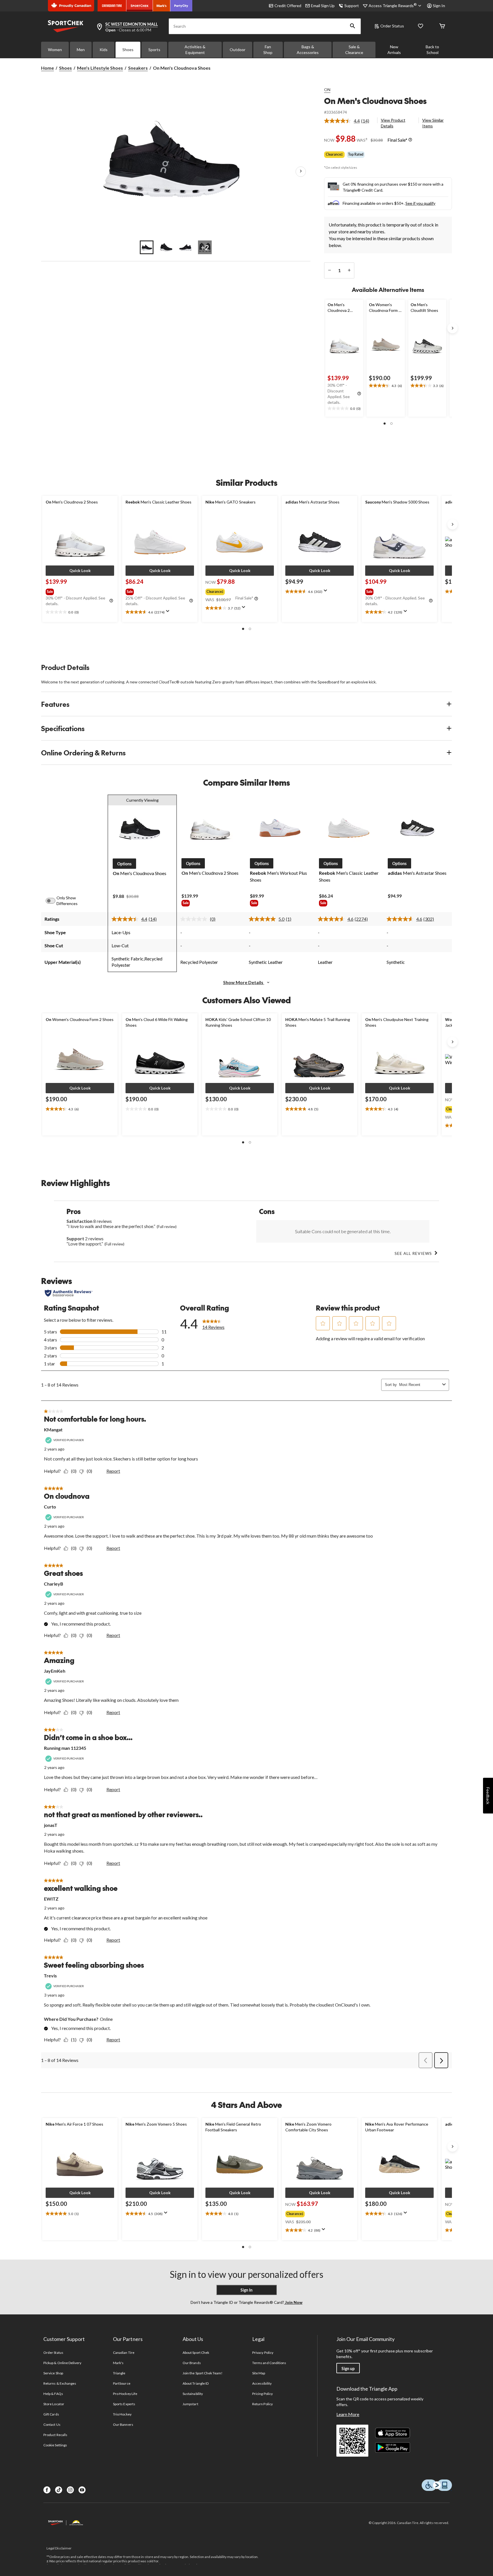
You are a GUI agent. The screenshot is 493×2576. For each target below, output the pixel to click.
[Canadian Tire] (112, 6)
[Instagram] (70, 2490)
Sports (154, 50)
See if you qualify (420, 203)
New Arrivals (394, 50)
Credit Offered (288, 6)
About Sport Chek (196, 2353)
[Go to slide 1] (147, 247)
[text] (344, 409)
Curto (50, 1507)
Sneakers (138, 68)
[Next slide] (452, 328)
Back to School (432, 50)
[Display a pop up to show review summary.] (169, 613)
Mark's (118, 2363)
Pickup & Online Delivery (62, 2363)
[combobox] (420, 1385)
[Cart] (442, 26)
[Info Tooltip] (410, 140)
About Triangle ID (196, 2383)
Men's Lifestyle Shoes (100, 68)
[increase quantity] (349, 270)
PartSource (122, 2383)
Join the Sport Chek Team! (203, 2373)
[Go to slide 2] (166, 247)
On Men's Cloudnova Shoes (375, 101)
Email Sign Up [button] (323, 6)
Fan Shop (268, 50)
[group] (79, 591)
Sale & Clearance (354, 50)
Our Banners (123, 2424)
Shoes (128, 50)
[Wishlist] (421, 26)
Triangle (119, 2373)
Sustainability (193, 2394)
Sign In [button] (439, 6)
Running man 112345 (65, 1748)
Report (113, 1471)
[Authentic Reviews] (69, 1293)
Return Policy (262, 2404)
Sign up (348, 2369)
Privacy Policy (263, 2353)
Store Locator (54, 2404)
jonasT (51, 1825)
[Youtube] (82, 2490)
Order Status (392, 26)
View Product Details (393, 123)
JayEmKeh (55, 1671)
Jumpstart (190, 2404)
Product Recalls (55, 2435)
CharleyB (53, 1584)
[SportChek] (140, 6)
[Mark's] (162, 6)
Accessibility (262, 2383)
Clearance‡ (334, 154)
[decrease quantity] (329, 270)
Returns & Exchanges (60, 2383)
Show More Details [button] (244, 982)
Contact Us (52, 2424)
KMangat (53, 1430)
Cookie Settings (55, 2445)
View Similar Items (433, 123)
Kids (104, 50)
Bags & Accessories (308, 50)
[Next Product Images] (301, 172)
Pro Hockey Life (125, 2394)
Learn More (348, 2414)
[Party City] (181, 6)
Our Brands (192, 2363)
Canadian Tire (124, 2353)
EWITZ (51, 1899)
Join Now (293, 2302)
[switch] (54, 901)
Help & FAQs (53, 2394)
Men (81, 50)
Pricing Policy (262, 2394)
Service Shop (53, 2373)
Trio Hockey (122, 2414)
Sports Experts (124, 2404)
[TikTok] (59, 2490)
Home (48, 68)
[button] (353, 26)
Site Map (259, 2373)
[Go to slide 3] (185, 247)
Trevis (50, 1976)
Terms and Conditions (269, 2363)
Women (55, 50)
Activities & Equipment (195, 50)
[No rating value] (195, 919)
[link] (349, 121)
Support (352, 6)
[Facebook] (47, 2490)
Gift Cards (51, 2414)
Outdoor (238, 50)
